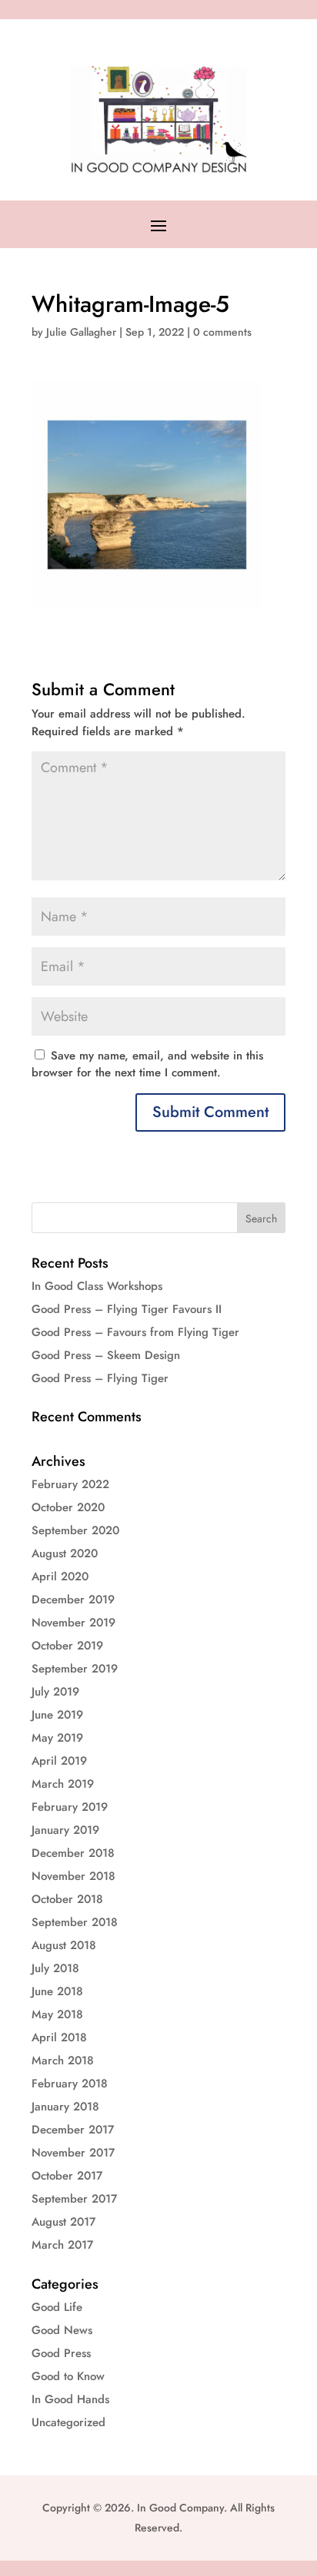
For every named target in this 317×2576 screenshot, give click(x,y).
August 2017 (63, 2222)
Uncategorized (68, 2422)
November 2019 (73, 1623)
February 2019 (70, 1807)
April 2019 (59, 1761)
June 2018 (57, 1991)
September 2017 (74, 2199)
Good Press (61, 2353)
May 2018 (57, 2014)
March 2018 (63, 2060)
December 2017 (73, 2130)
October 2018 (67, 1899)
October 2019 (67, 1646)
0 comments (222, 332)
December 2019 (73, 1600)
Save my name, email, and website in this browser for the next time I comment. (147, 1064)
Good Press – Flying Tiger (100, 1378)
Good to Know (68, 2376)
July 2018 (55, 1968)
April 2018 (59, 2037)
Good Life (57, 2307)
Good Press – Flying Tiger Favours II (127, 1309)
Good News (62, 2330)
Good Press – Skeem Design (106, 1355)
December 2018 (73, 1853)
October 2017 (67, 2176)
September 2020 (75, 1530)
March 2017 (62, 2245)
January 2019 (65, 1830)
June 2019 (57, 1715)
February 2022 (70, 1484)
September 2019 (75, 1669)
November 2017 (73, 2153)
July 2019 (55, 1692)
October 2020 (68, 1507)
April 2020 (60, 1576)
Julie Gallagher (81, 332)
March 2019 (63, 1784)
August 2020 (65, 1553)
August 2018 (64, 1945)
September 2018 (75, 1922)
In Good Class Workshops (97, 1286)
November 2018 (73, 1876)
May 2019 (57, 1738)
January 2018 (65, 2107)
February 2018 (70, 2084)
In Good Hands (70, 2399)
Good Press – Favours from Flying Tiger (135, 1332)
